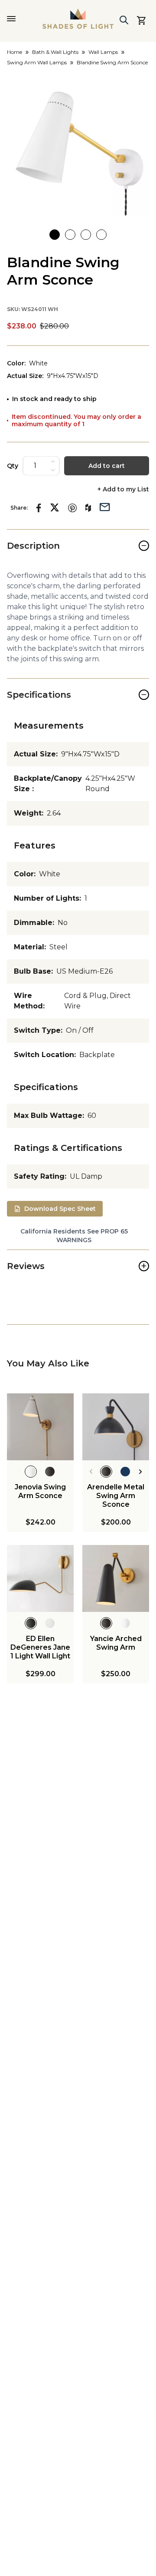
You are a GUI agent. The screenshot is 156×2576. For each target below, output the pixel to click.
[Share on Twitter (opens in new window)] (55, 507)
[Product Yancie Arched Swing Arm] (116, 1578)
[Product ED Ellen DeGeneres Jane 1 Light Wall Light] (40, 1578)
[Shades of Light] (78, 19)
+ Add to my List (123, 489)
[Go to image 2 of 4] (70, 235)
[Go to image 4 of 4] (101, 235)
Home (15, 52)
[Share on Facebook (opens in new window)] (39, 508)
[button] (78, 144)
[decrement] (53, 470)
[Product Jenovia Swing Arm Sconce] (40, 1427)
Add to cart (107, 466)
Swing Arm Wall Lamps (37, 62)
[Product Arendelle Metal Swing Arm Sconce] (116, 1427)
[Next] (141, 1472)
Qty (13, 466)
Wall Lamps (103, 52)
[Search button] (124, 20)
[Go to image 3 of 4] (86, 235)
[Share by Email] (105, 506)
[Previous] (91, 1472)
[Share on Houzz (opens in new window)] (88, 508)
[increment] (53, 461)
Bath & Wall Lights (55, 52)
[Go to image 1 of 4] (55, 235)
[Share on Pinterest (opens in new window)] (72, 508)
